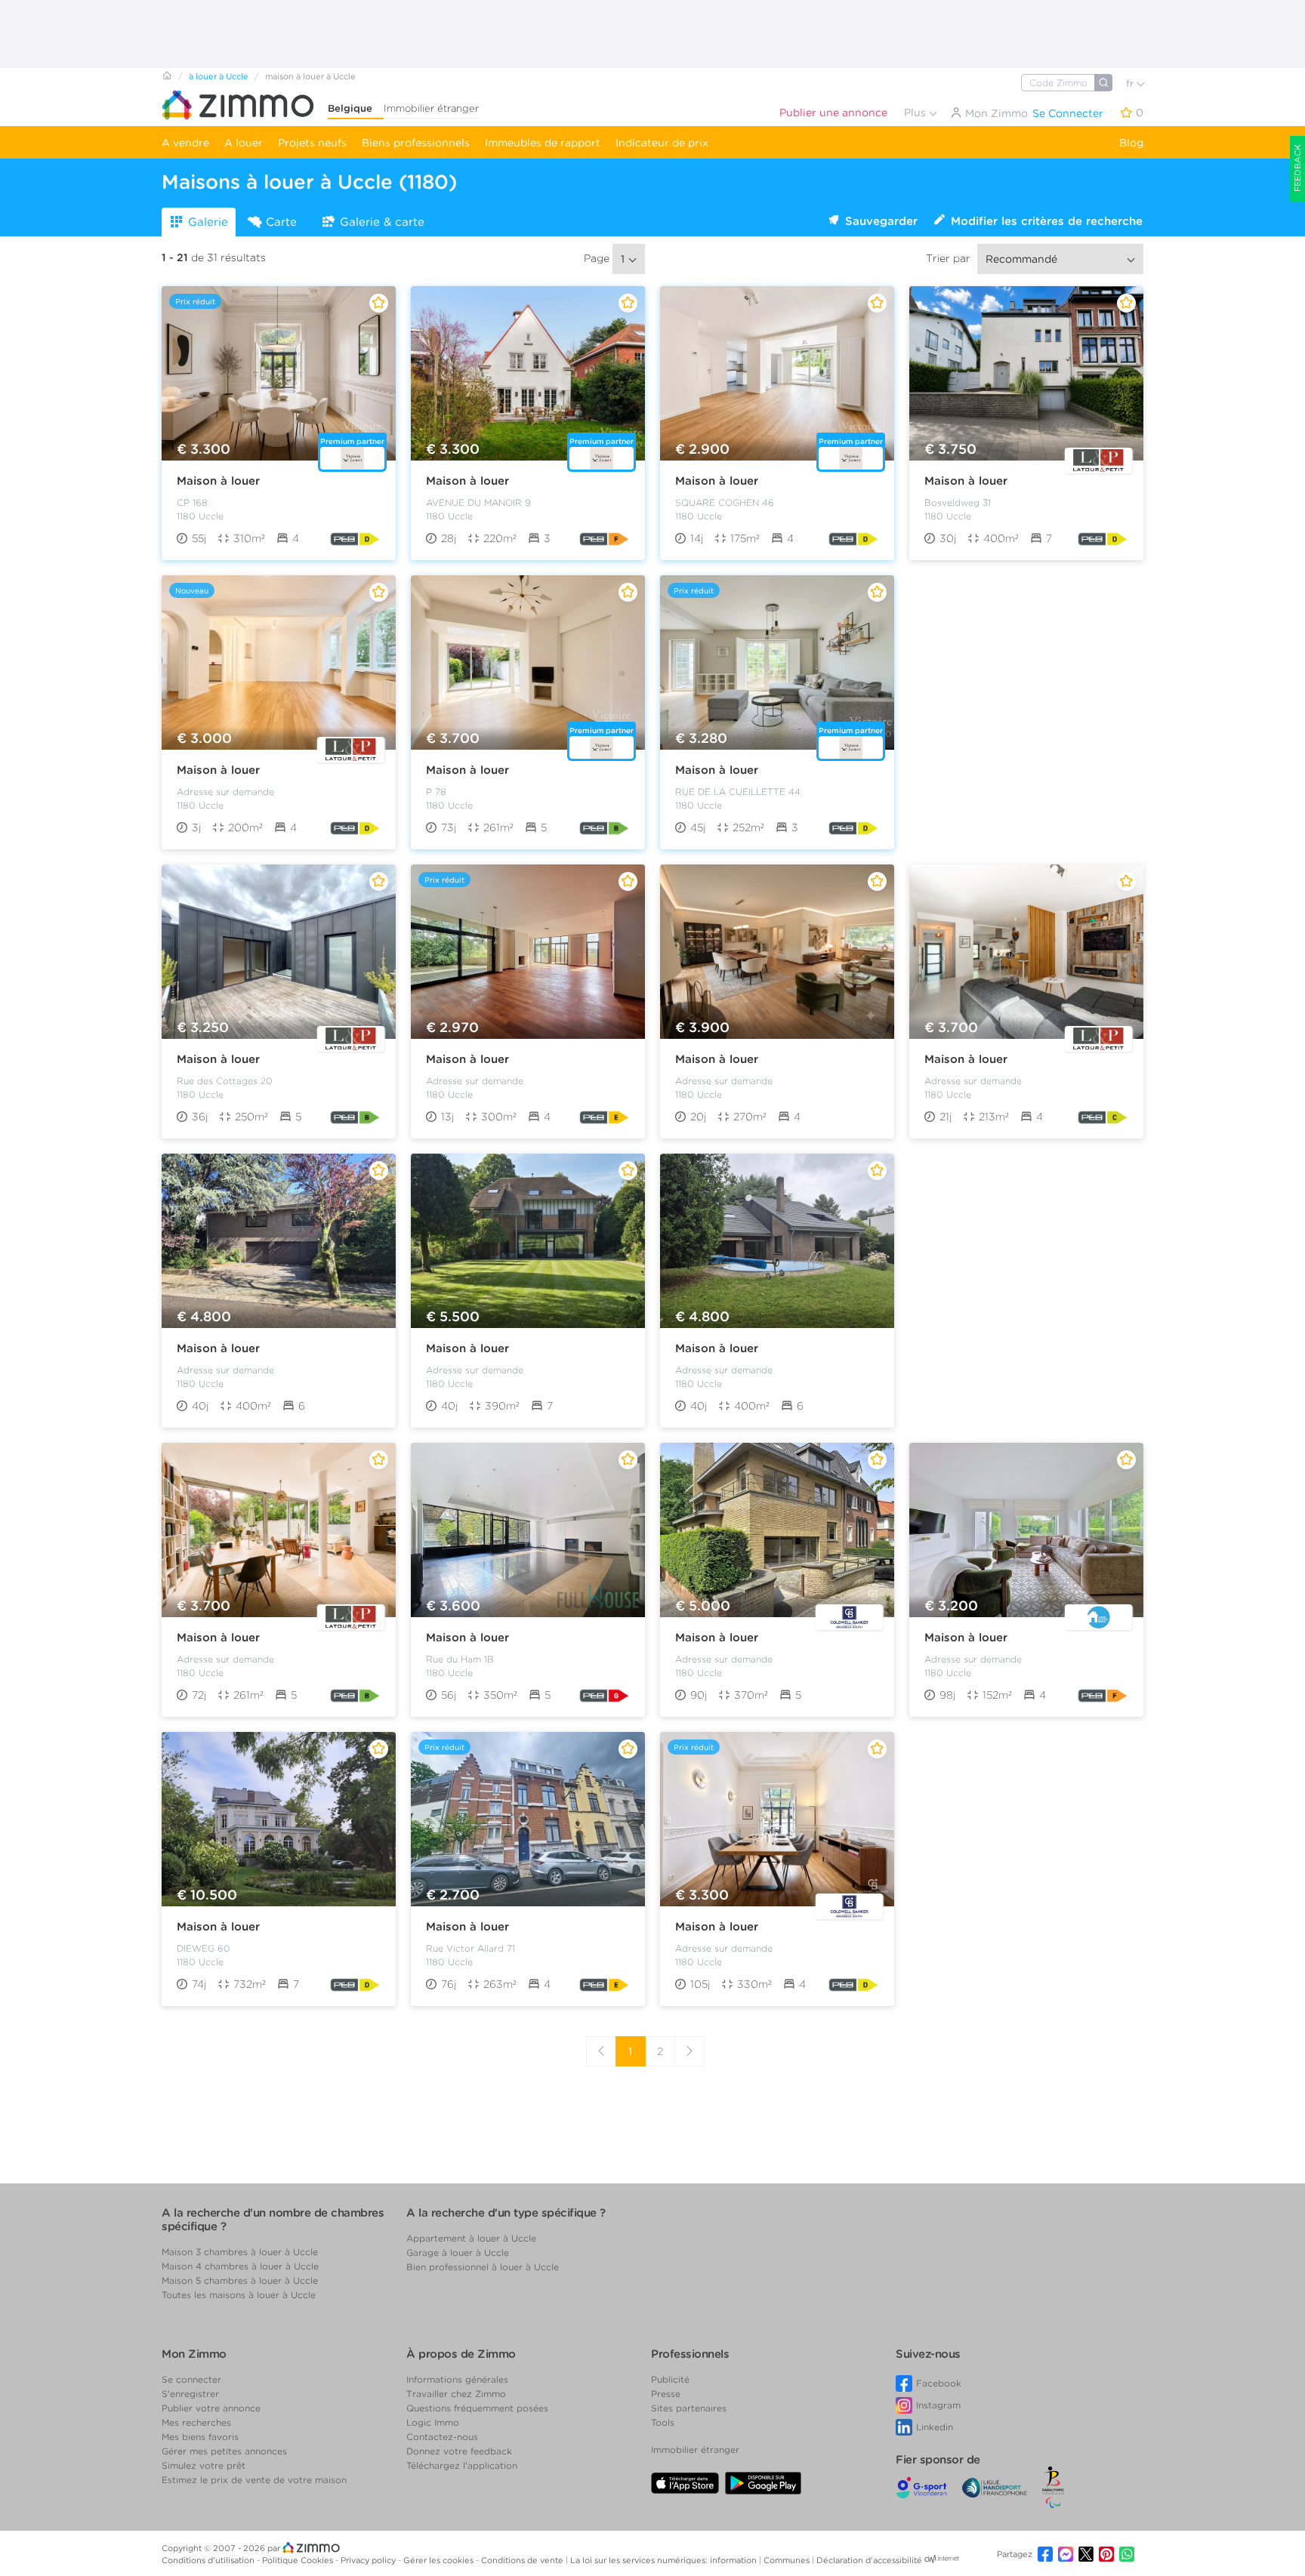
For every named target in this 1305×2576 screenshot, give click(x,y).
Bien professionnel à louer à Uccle (483, 2267)
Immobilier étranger (431, 108)
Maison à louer (218, 481)
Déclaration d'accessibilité (869, 2560)
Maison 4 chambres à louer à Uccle (240, 2266)
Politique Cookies (299, 2560)
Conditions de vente (523, 2560)
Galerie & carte (382, 222)
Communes (788, 2560)
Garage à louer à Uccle (458, 2252)
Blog (1131, 143)
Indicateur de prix (662, 143)
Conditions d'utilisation (209, 2560)
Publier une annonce (833, 112)
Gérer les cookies (440, 2560)
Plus (916, 112)
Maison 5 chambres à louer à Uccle (240, 2280)
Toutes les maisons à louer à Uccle (239, 2295)
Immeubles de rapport (543, 143)
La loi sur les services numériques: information (665, 2560)
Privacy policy (369, 2560)
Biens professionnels (416, 143)
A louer (244, 143)
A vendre (185, 143)
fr (1131, 83)
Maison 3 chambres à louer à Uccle (240, 2252)
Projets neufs (312, 143)
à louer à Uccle (219, 76)
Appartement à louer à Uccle (471, 2238)
